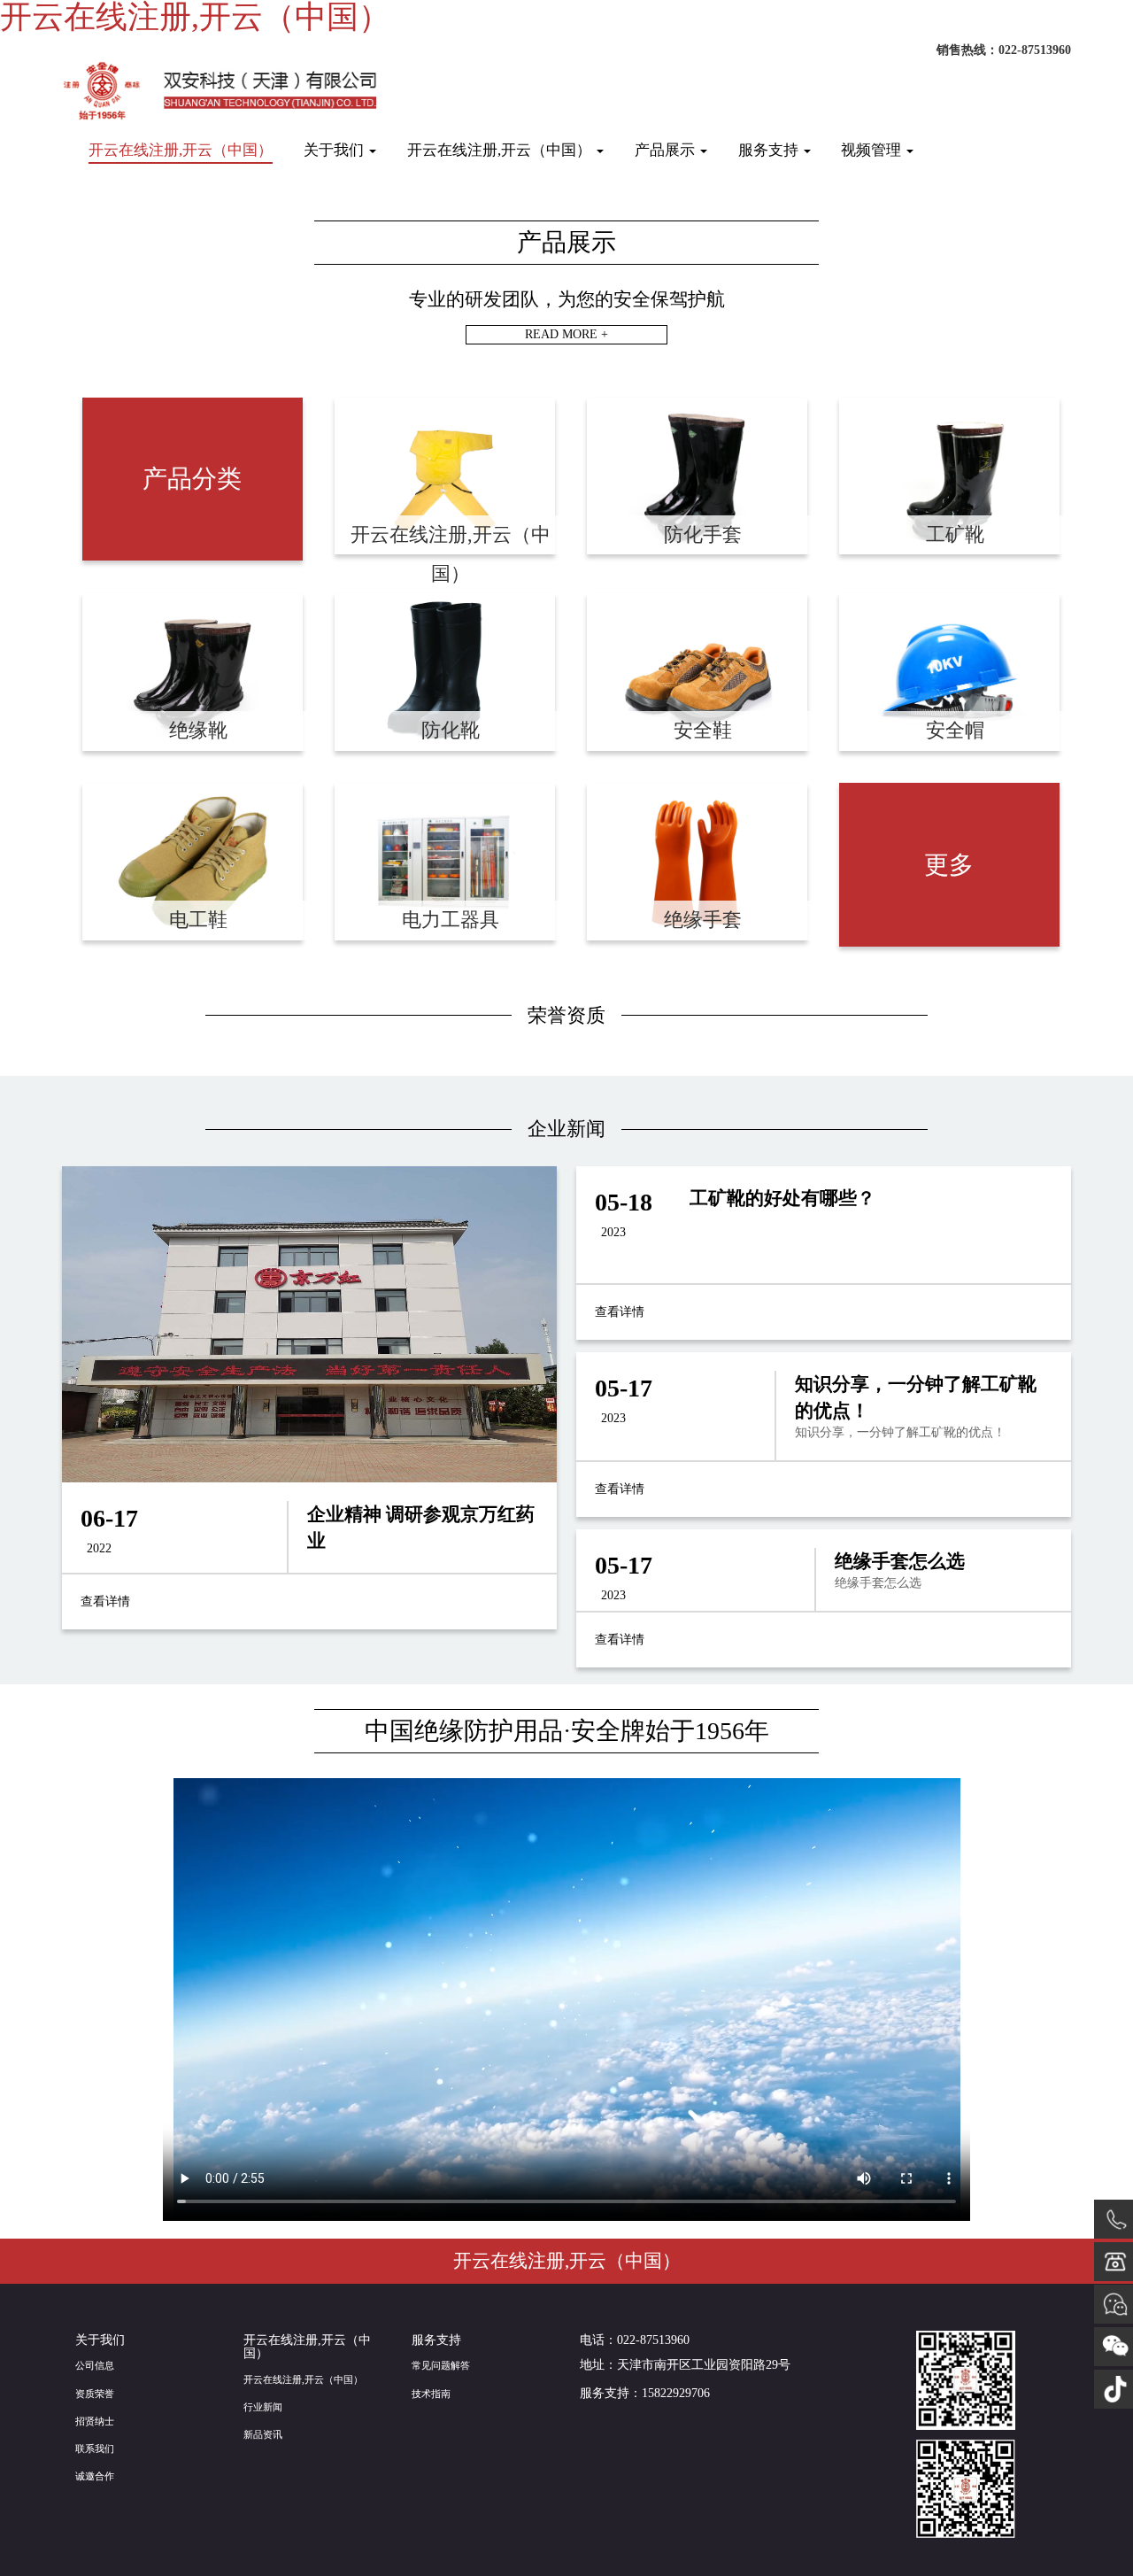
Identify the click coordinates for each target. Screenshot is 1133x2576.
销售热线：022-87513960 (1004, 50)
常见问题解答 (441, 2365)
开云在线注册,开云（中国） (181, 150)
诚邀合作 (95, 2476)
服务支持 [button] (770, 150)
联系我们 (95, 2448)
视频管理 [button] (873, 150)
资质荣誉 (95, 2394)
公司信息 (95, 2365)
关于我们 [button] (335, 150)
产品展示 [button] (667, 150)
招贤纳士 (95, 2421)
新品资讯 (263, 2434)
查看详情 (105, 1601)
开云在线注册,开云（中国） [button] (501, 150)
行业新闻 (263, 2407)
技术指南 (431, 2394)
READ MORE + (566, 334)
